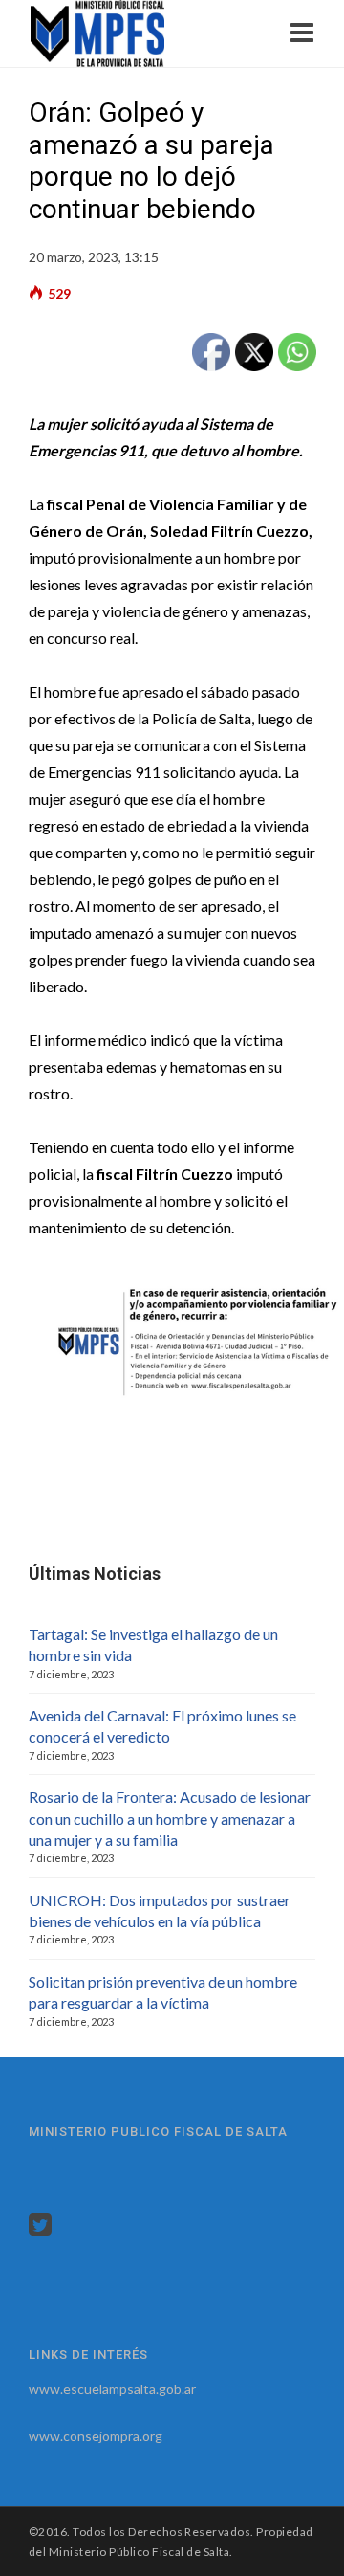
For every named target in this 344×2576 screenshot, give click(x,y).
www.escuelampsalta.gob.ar (112, 2389)
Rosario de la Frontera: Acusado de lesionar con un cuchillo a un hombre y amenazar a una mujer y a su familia (170, 1818)
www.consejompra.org (96, 2436)
